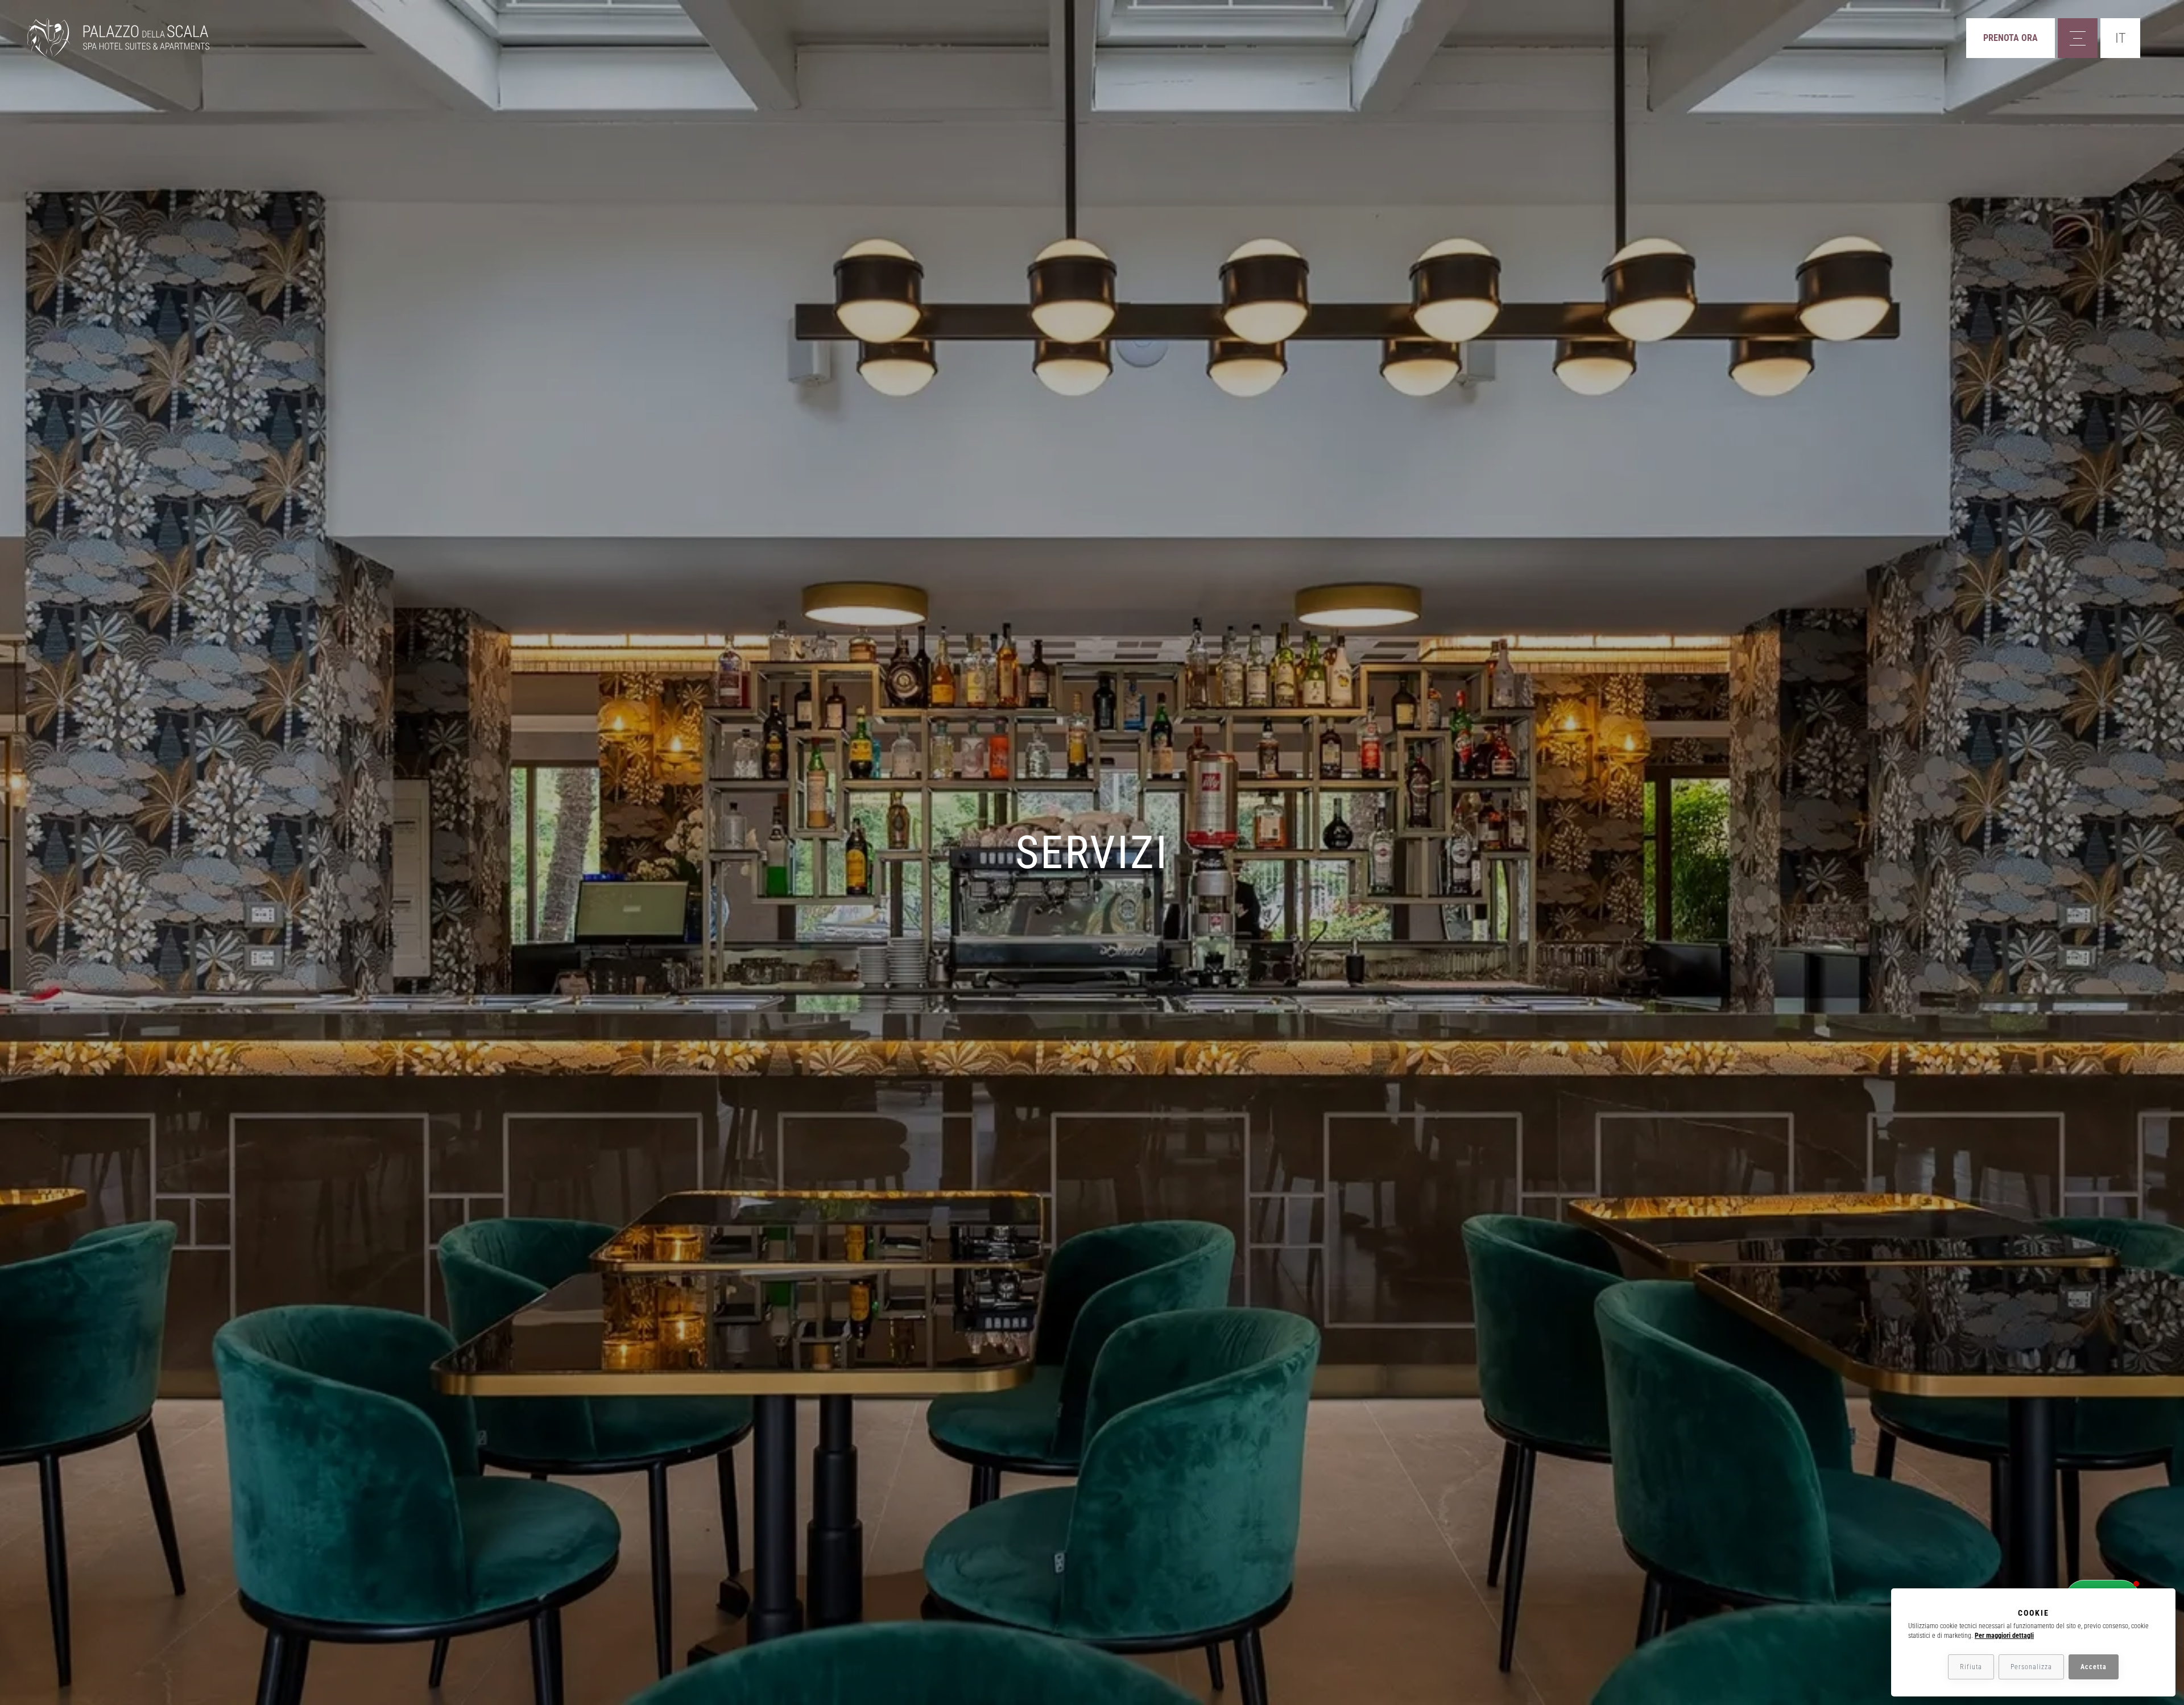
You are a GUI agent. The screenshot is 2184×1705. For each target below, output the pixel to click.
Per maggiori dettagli (2004, 1636)
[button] (2120, 38)
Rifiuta (1971, 1667)
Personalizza (2031, 1667)
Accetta (2094, 1667)
